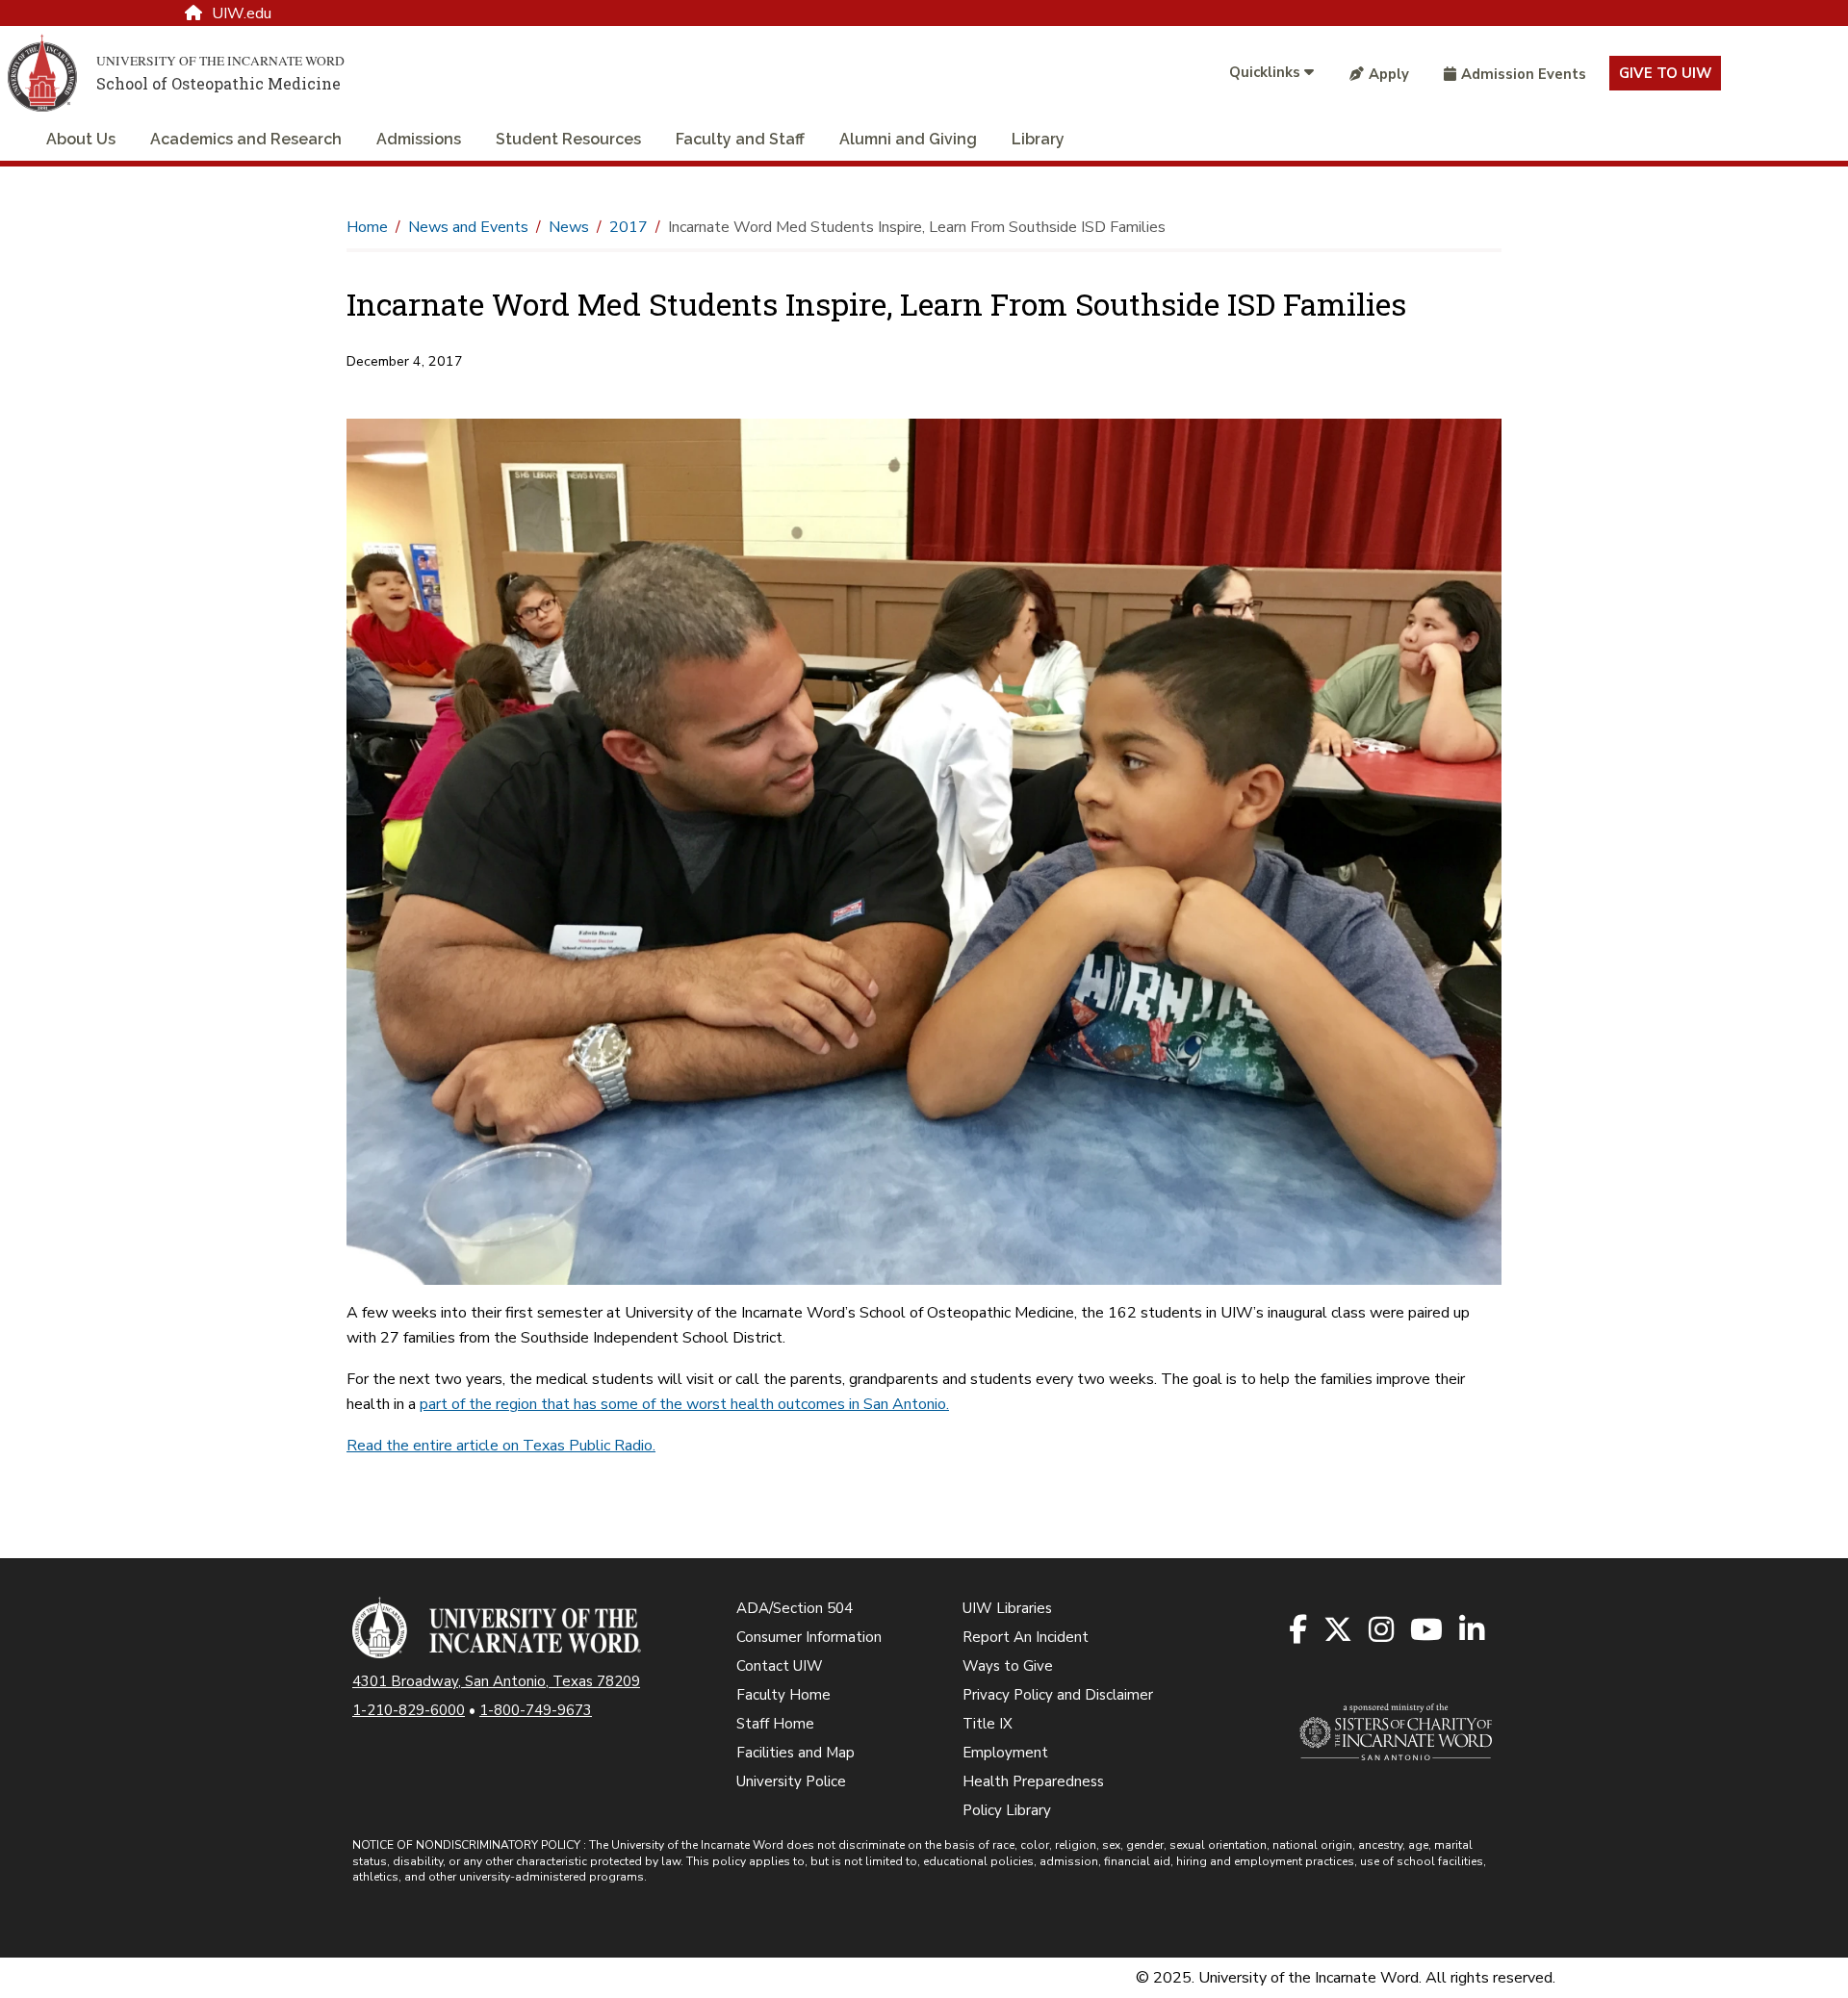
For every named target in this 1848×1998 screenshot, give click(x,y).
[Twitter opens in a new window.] (1339, 1631)
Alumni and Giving (908, 139)
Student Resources (568, 139)
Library (1038, 139)
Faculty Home (783, 1695)
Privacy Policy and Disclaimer (1058, 1695)
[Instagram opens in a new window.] (1383, 1631)
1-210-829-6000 (409, 1710)
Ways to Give (1008, 1666)
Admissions (419, 139)
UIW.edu (242, 13)
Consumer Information (809, 1637)
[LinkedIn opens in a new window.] (1473, 1631)
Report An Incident (1026, 1637)
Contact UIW (780, 1666)
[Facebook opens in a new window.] (1299, 1631)
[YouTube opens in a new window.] (1428, 1631)
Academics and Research (246, 139)
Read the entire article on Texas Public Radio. (501, 1446)
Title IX (988, 1724)
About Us (81, 139)
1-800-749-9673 (536, 1710)
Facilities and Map (796, 1753)
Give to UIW (1665, 73)
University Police (791, 1781)
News (569, 227)
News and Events (468, 227)
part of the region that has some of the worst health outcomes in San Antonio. (684, 1404)
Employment (1005, 1753)
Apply (1389, 74)
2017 (629, 227)
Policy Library (1007, 1810)
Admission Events (1524, 74)
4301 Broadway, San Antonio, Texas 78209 (496, 1681)
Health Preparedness (1033, 1781)
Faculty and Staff (740, 139)
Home (367, 227)
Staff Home (775, 1724)
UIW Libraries (1007, 1608)
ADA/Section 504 (795, 1608)
